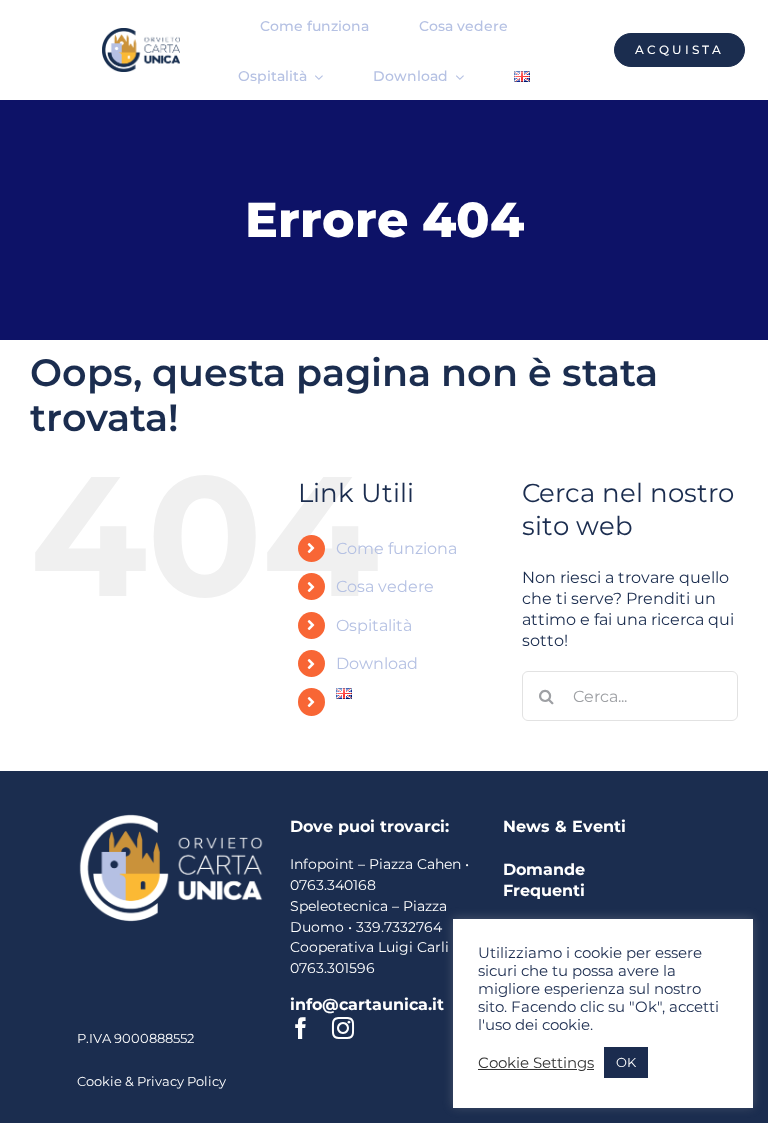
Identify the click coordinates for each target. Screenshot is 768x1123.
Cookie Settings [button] (536, 1063)
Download (377, 663)
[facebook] (301, 1028)
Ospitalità (374, 625)
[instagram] (343, 1028)
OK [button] (626, 1062)
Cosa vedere (385, 586)
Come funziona (396, 548)
